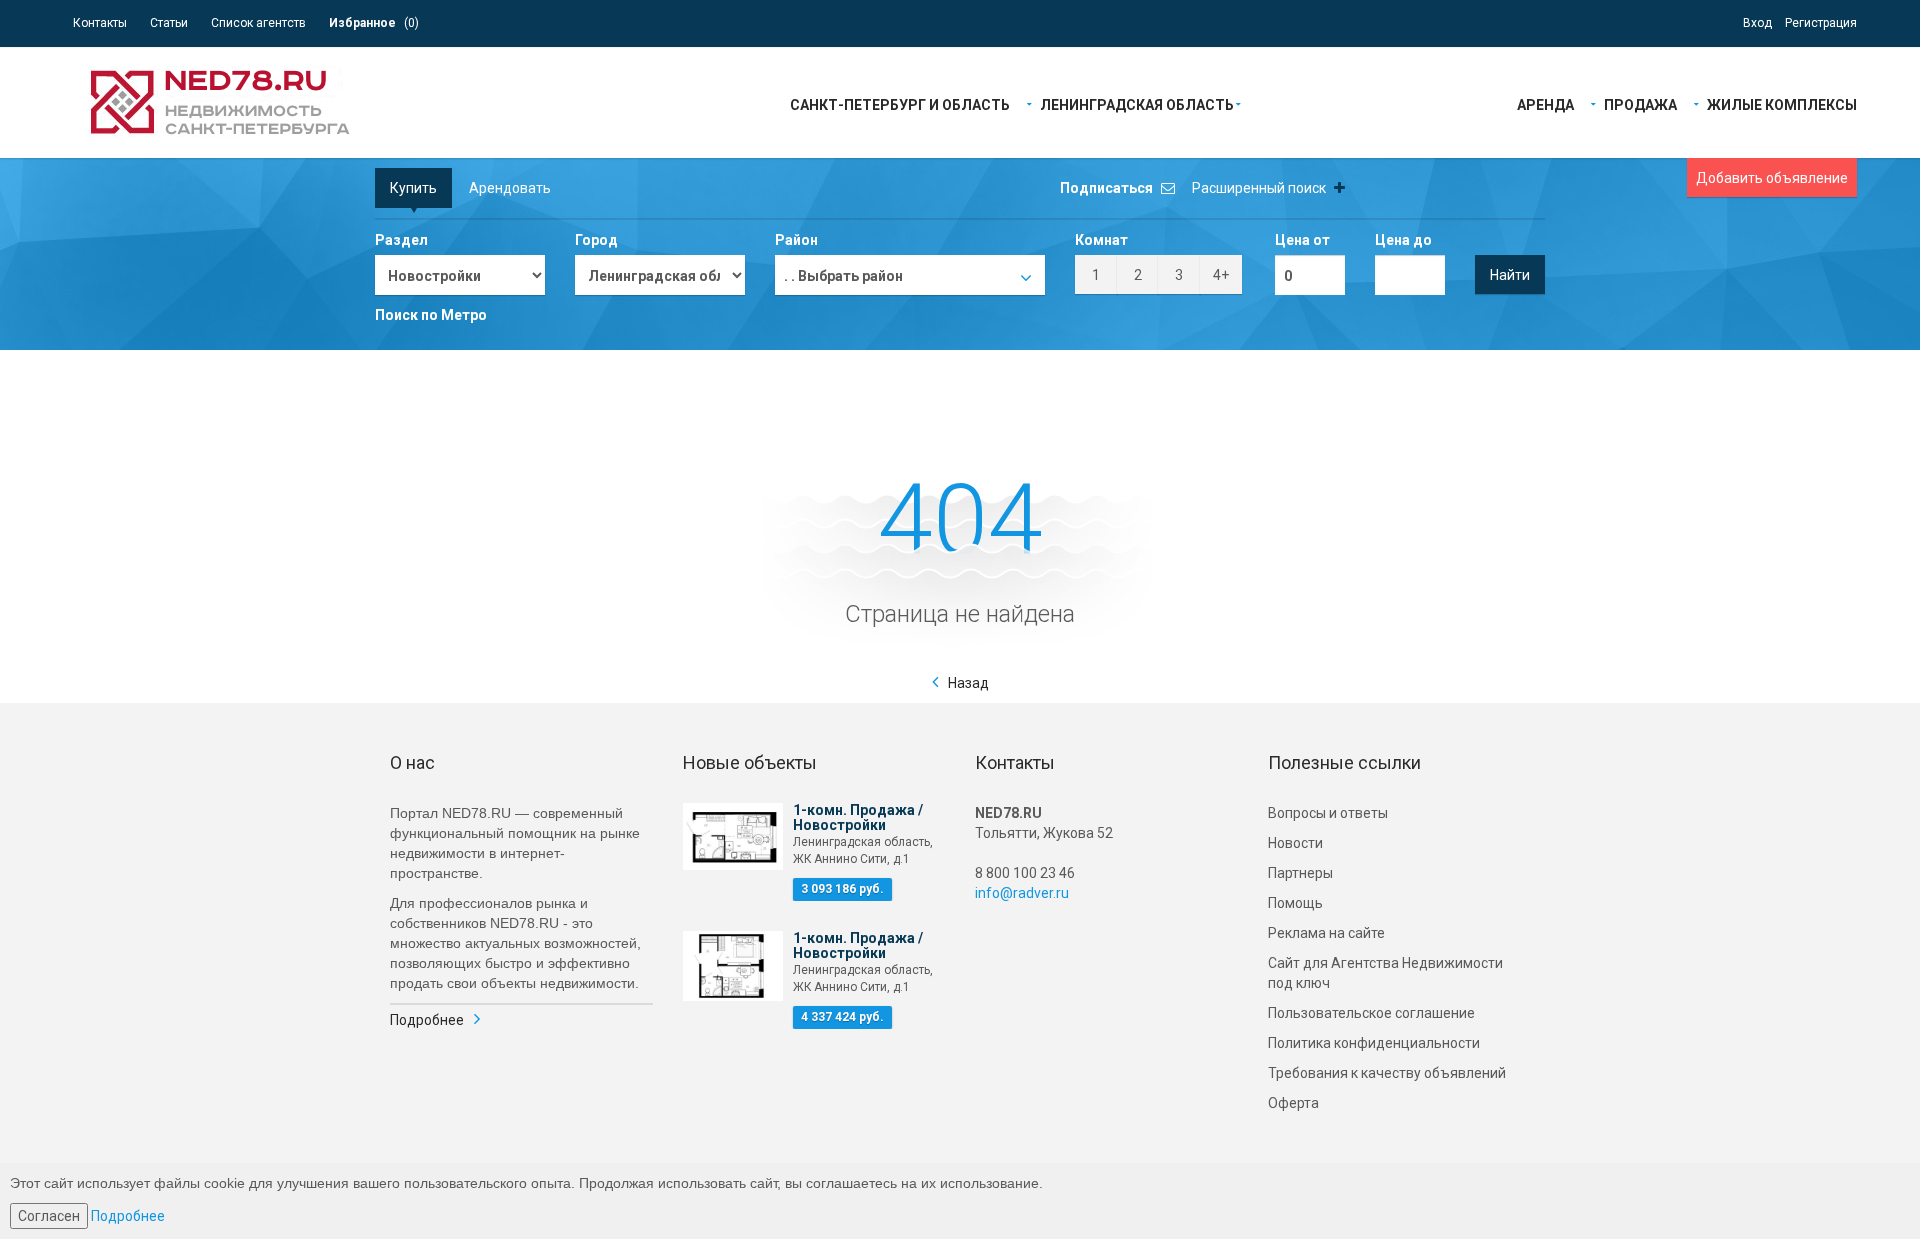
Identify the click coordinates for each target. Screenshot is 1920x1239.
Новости (1295, 843)
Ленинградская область (1137, 103)
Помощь (1295, 903)
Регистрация (1821, 23)
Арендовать (510, 188)
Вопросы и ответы (1328, 813)
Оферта (1293, 1103)
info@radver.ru (1022, 893)
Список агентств (258, 23)
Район (796, 240)
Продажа (1640, 103)
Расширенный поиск (1260, 188)
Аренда (1545, 103)
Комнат (1101, 240)
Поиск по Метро (431, 315)
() (374, 23)
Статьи (169, 23)
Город (596, 240)
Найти (1510, 275)
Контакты (100, 23)
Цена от (1302, 240)
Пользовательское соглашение (1371, 1013)
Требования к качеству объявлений (1387, 1073)
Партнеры (1300, 873)
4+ (1221, 275)
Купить (413, 188)
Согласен (49, 1216)
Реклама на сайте (1326, 933)
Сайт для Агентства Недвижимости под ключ (1385, 973)
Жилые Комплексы (1782, 103)
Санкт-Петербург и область (900, 103)
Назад (968, 683)
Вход (1757, 23)
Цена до (1403, 240)
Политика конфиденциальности (1374, 1043)
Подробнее (427, 1020)
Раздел (401, 240)
